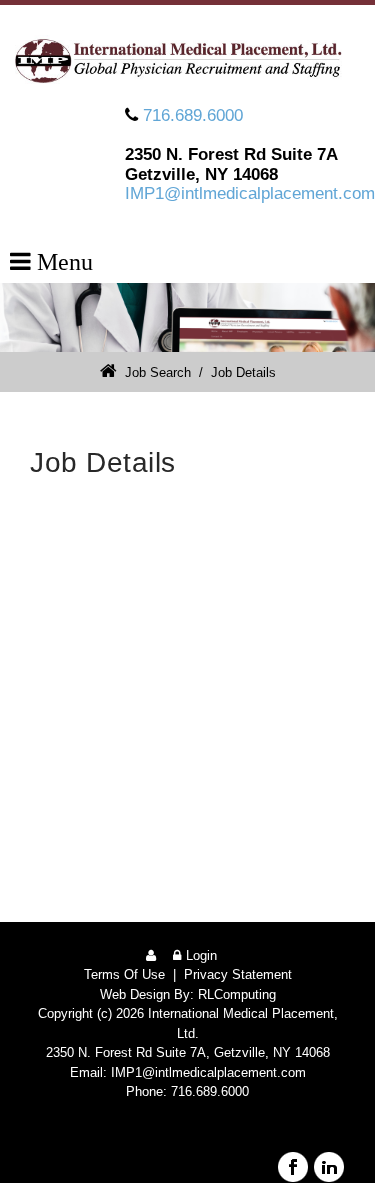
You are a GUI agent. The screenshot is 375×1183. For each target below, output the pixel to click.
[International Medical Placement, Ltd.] (187, 60)
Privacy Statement (238, 974)
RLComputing (237, 994)
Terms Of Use (124, 974)
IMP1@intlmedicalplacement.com (250, 193)
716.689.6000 (193, 115)
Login (201, 955)
